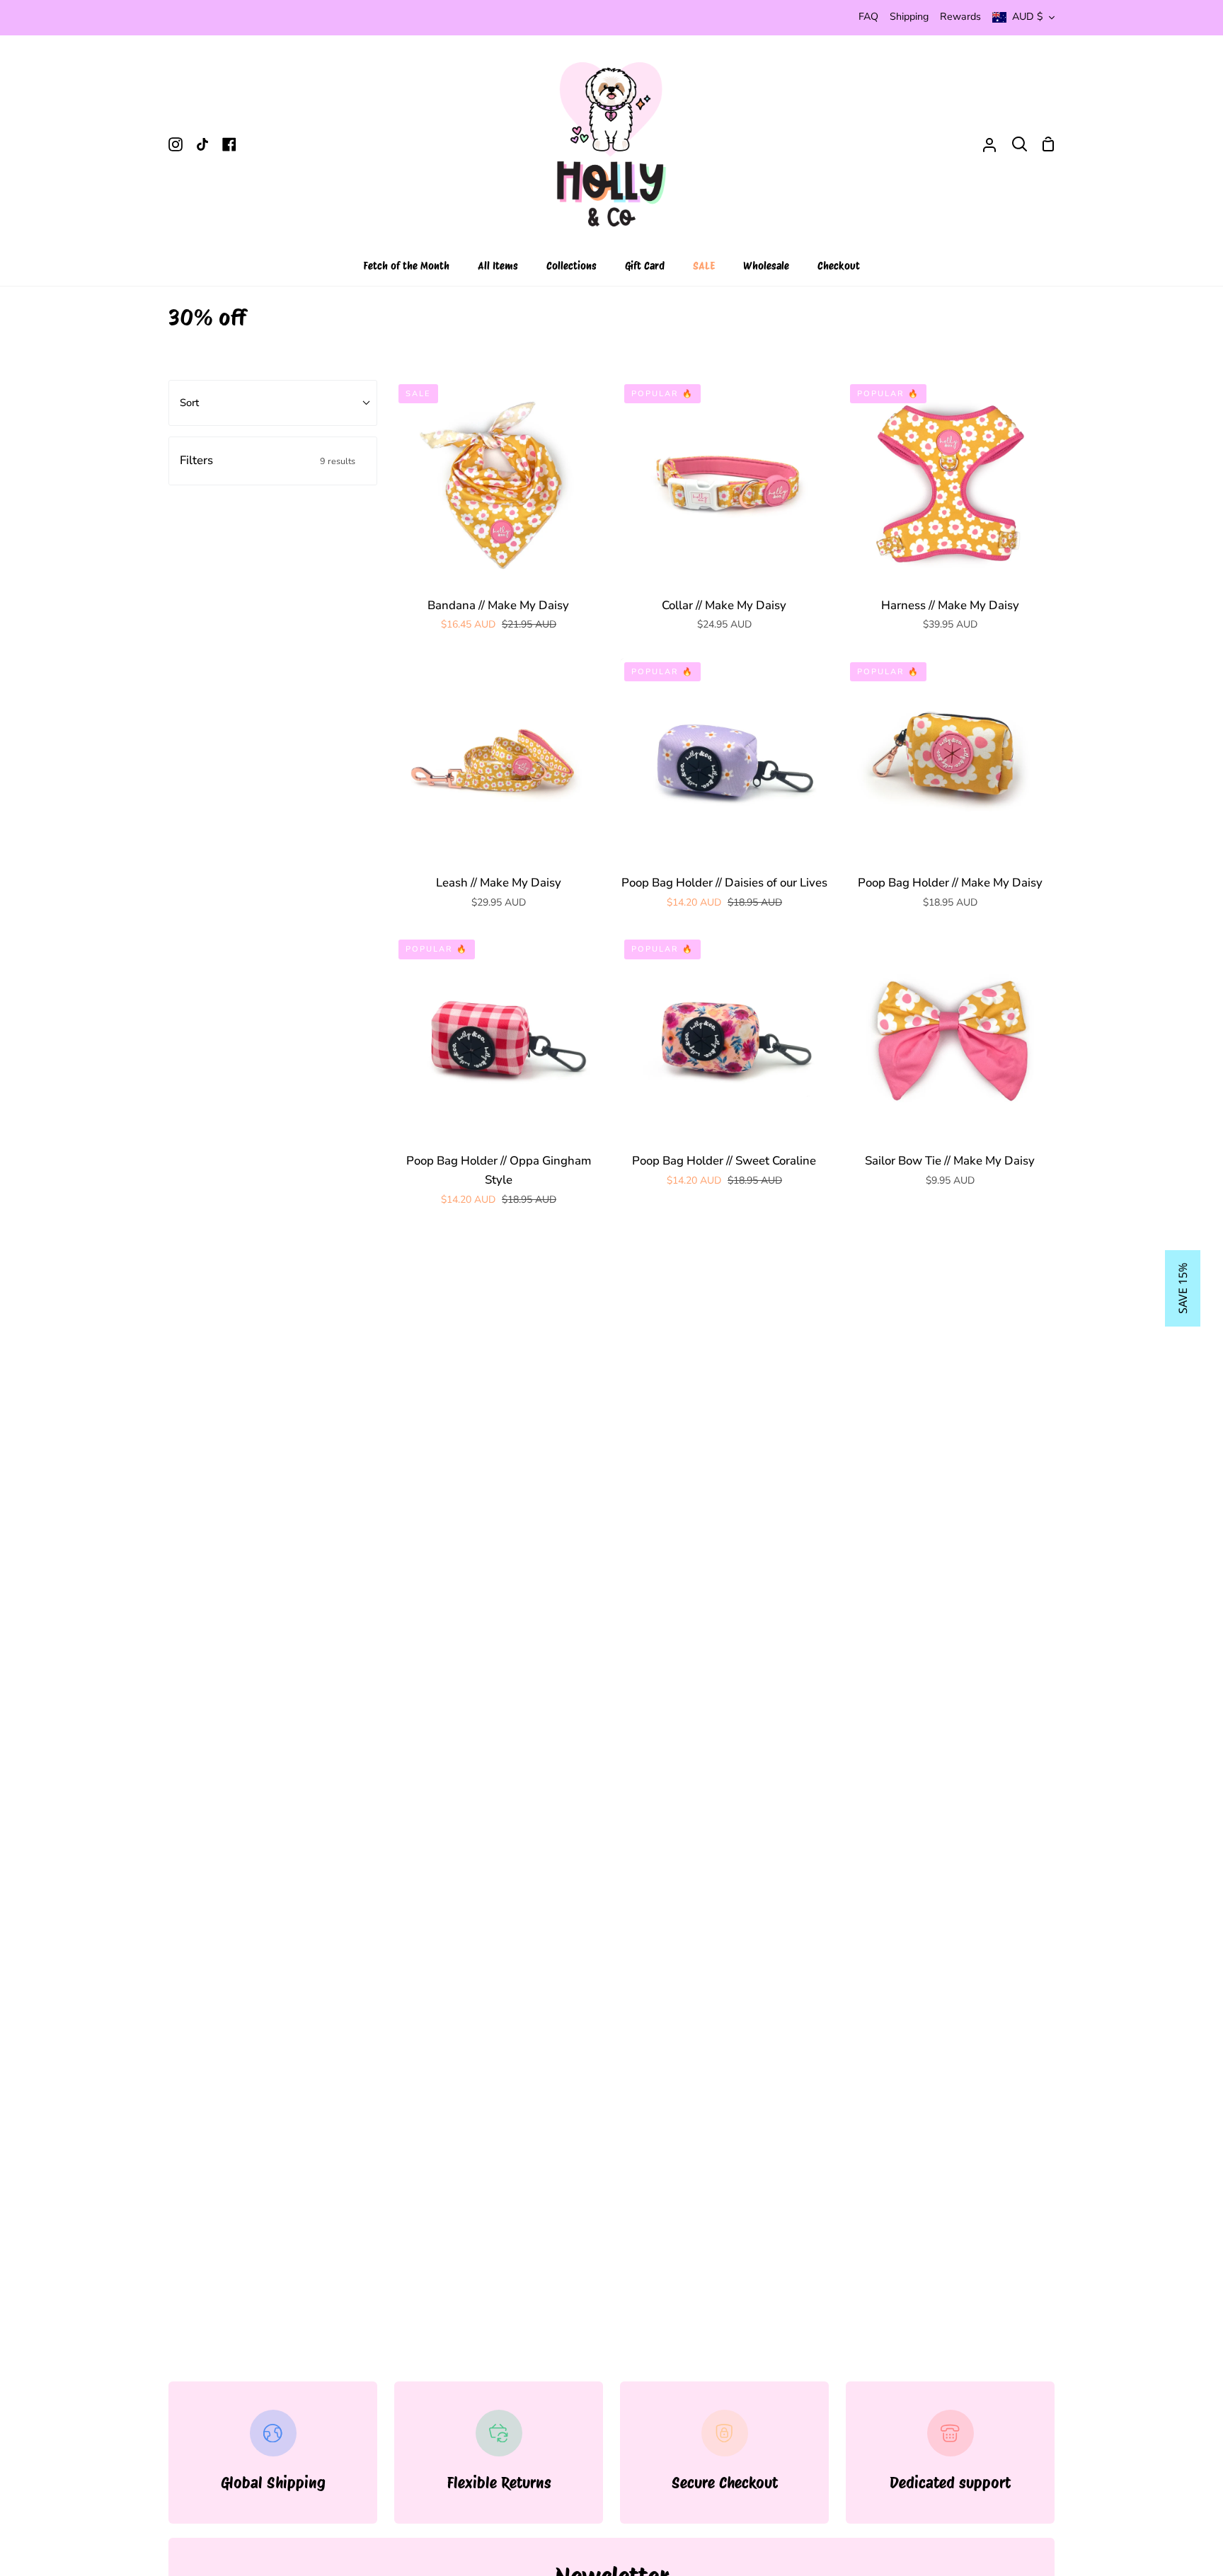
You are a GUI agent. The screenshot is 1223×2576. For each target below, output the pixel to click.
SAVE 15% (1183, 1288)
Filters (268, 460)
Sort (189, 403)
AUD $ (1028, 17)
